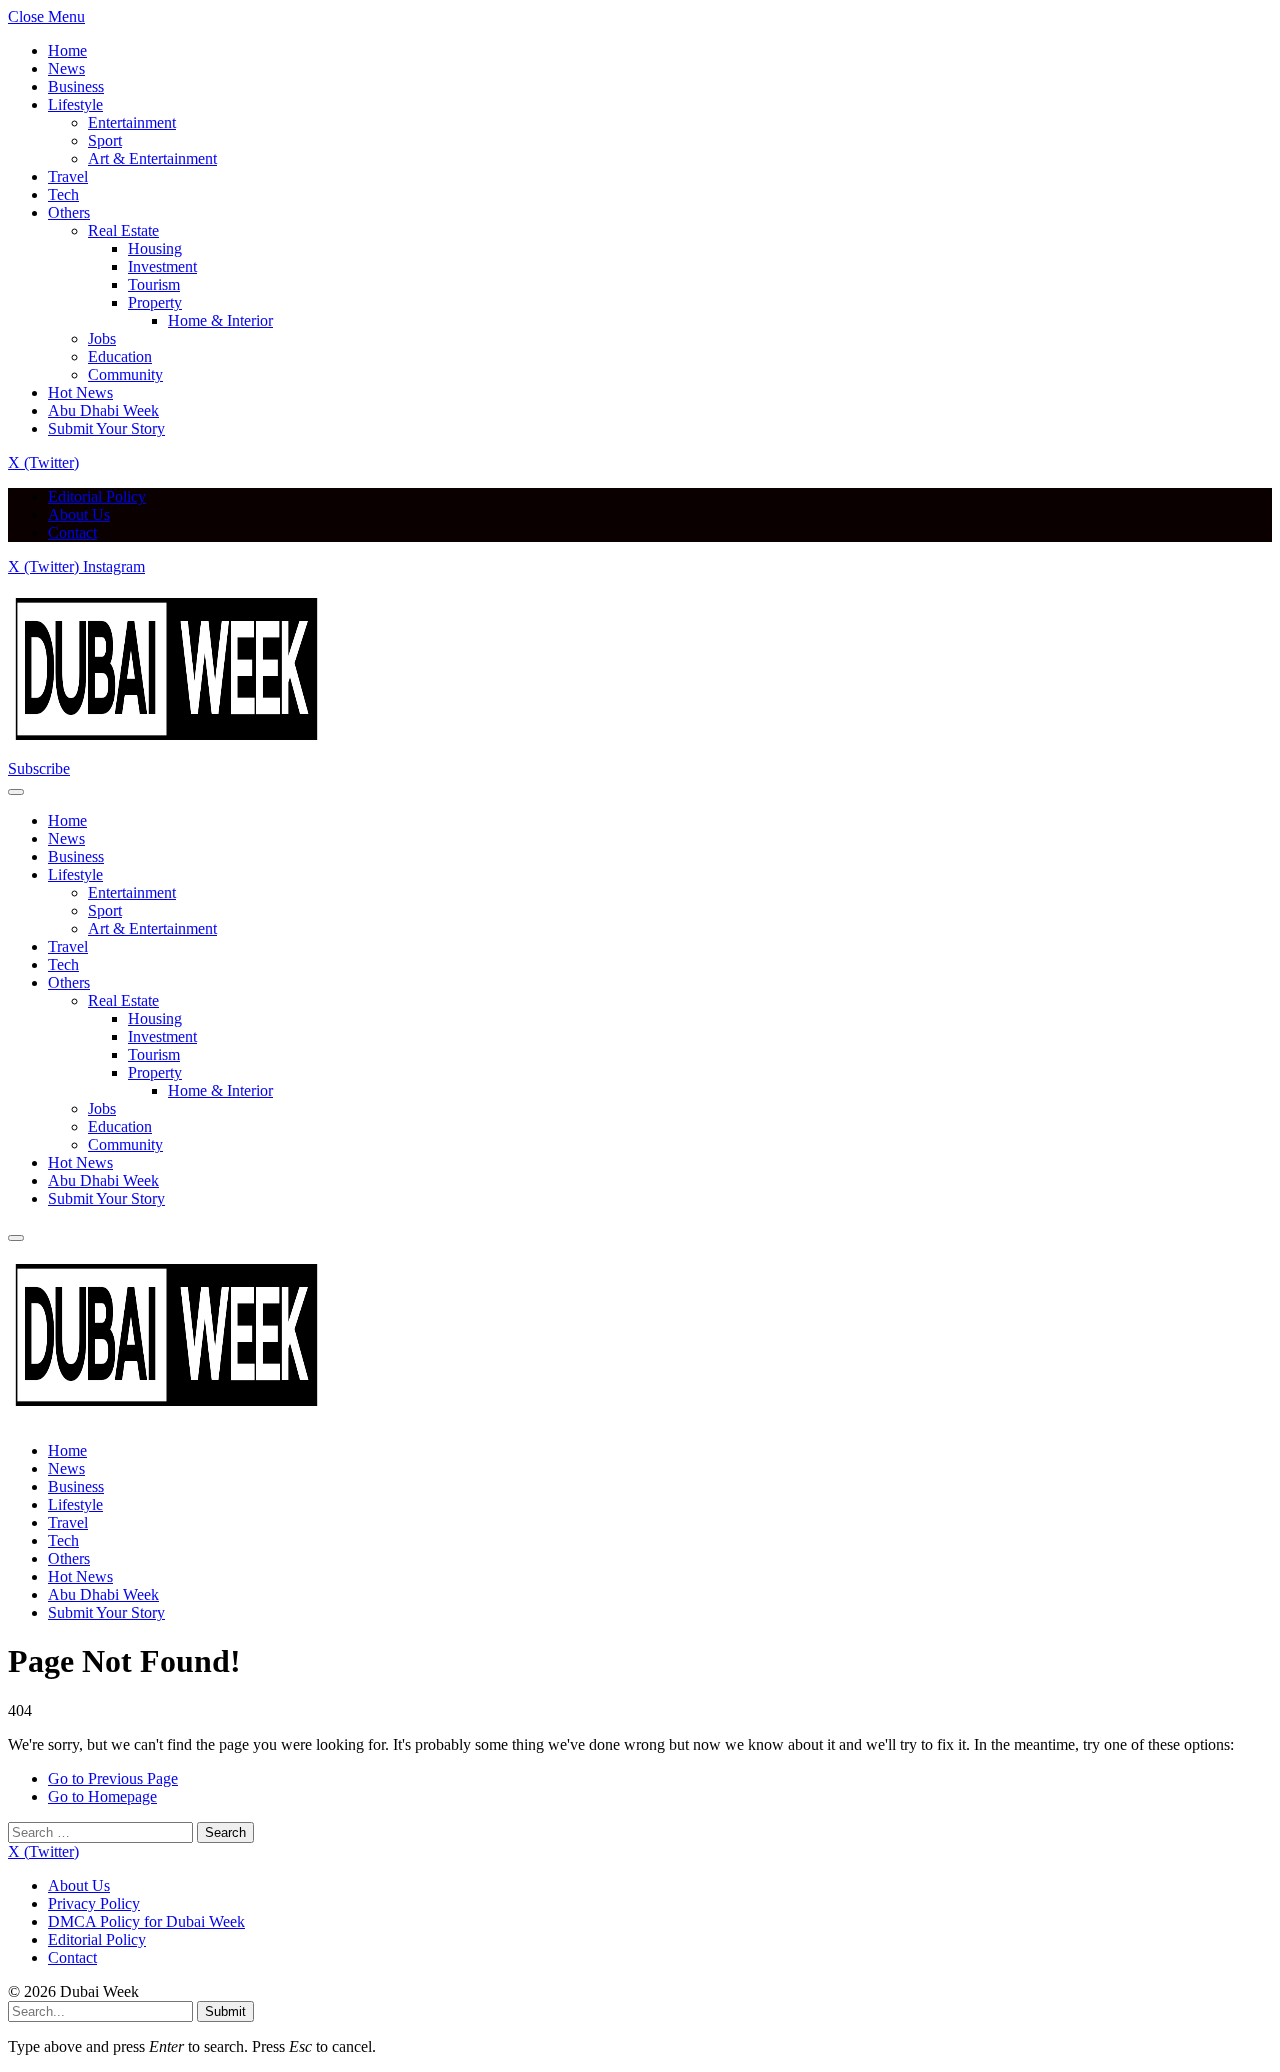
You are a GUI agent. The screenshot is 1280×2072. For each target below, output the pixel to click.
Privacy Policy (94, 1903)
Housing (155, 248)
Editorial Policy (97, 496)
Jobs (102, 338)
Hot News (80, 392)
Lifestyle (75, 104)
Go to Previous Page (113, 1778)
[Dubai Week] (168, 750)
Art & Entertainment (152, 158)
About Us (79, 514)
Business (76, 86)
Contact (72, 532)
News (66, 68)
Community (125, 374)
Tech (63, 194)
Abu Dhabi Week (103, 410)
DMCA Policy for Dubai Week (146, 1921)
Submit (225, 2011)
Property (155, 302)
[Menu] (16, 792)
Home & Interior (220, 320)
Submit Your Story (106, 428)
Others (69, 212)
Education (120, 356)
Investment (162, 266)
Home (67, 50)
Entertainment (132, 122)
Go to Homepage (102, 1796)
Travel (68, 176)
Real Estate (123, 230)
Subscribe (39, 768)
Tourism (154, 284)
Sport (105, 140)
